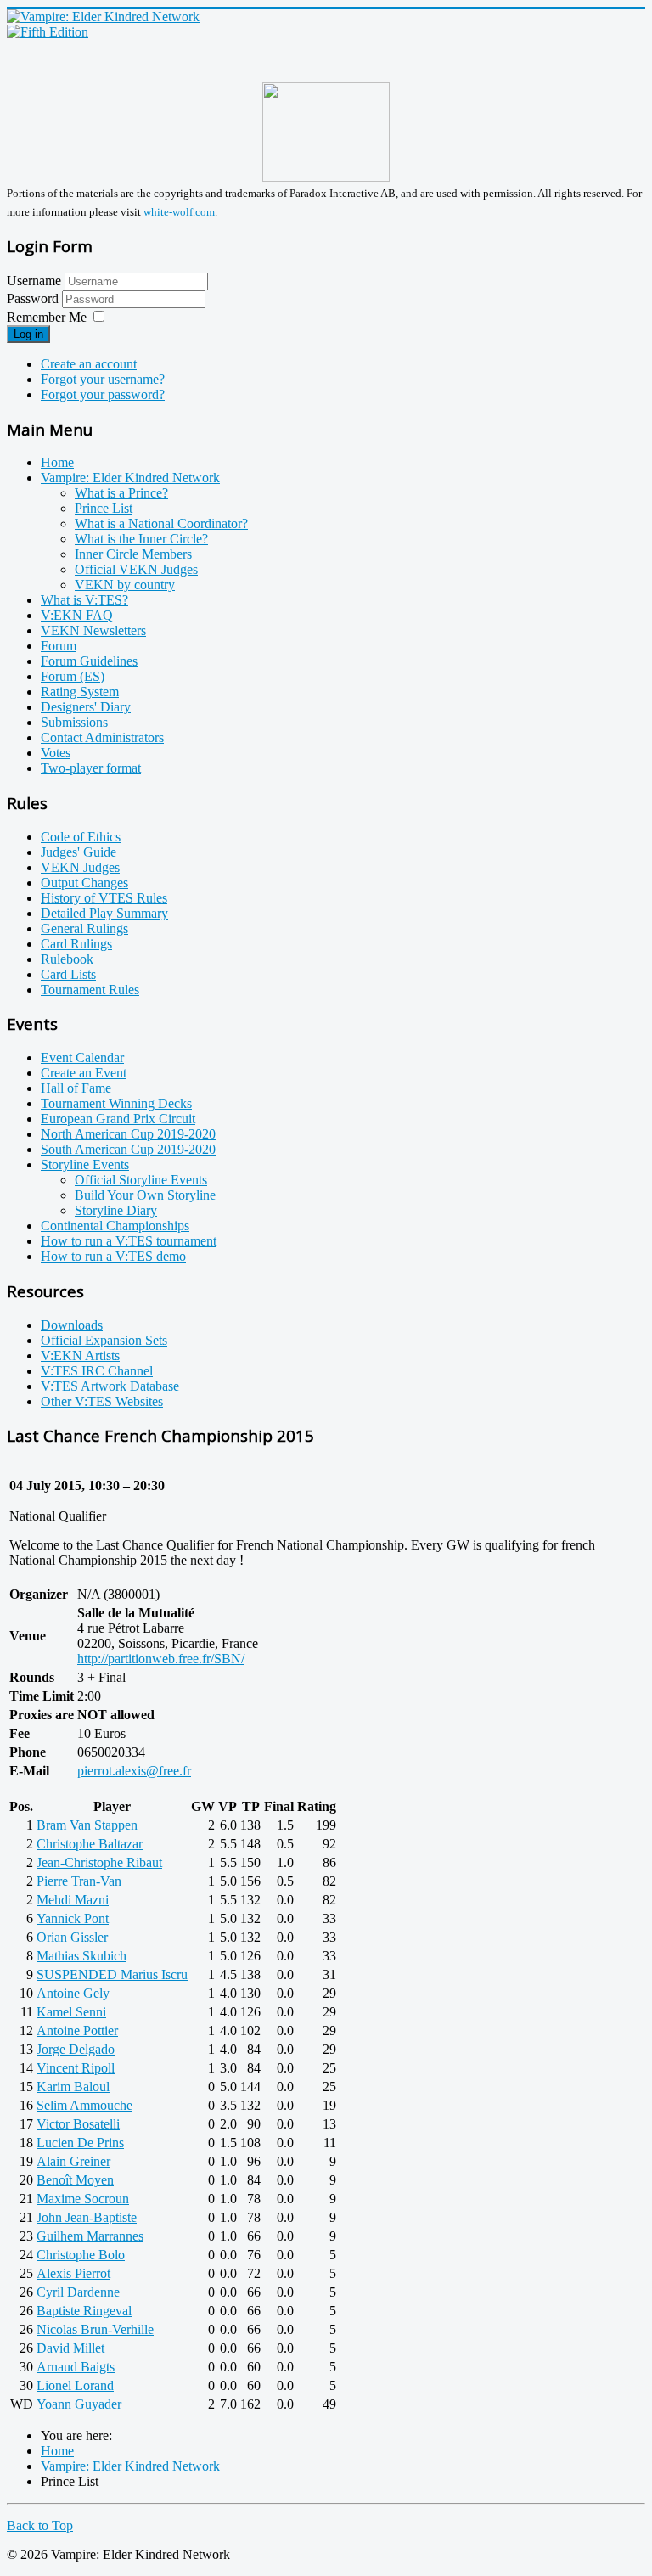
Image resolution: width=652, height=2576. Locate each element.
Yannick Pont (73, 1918)
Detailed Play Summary (104, 913)
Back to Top (40, 2525)
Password (34, 298)
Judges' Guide (79, 852)
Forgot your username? (103, 379)
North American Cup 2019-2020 (128, 1134)
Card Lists (68, 974)
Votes (56, 753)
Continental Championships (115, 1226)
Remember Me (47, 317)
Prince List (104, 508)
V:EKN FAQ (77, 615)
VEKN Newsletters (93, 630)
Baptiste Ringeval (84, 2311)
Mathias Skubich (81, 1956)
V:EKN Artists (80, 1355)
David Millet (70, 2348)
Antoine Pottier (77, 2030)
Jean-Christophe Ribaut (99, 1862)
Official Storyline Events (141, 1180)
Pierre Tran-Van (79, 1881)
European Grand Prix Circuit (118, 1119)
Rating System (80, 692)
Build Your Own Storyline (145, 1195)
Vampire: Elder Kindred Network (130, 478)
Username (34, 281)
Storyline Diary (116, 1210)
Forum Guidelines (89, 661)
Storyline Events (85, 1164)
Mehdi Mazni (73, 1900)
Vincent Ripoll (76, 2068)
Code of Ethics (81, 837)
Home (57, 462)
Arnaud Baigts (76, 2367)
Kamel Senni (71, 2012)
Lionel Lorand (75, 2385)
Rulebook (67, 959)
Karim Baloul (73, 2087)
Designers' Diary (86, 707)
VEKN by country (125, 585)
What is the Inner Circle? (141, 539)
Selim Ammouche (84, 2105)
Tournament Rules (90, 990)
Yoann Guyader (79, 2404)
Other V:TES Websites (102, 1401)
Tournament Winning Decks (116, 1103)
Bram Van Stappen (87, 1825)
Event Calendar (82, 1057)
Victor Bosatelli (78, 2124)
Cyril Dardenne (78, 2292)
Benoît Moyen (75, 2180)
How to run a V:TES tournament (129, 1241)
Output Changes (84, 883)
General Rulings (84, 928)
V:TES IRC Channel (97, 1371)
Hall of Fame (76, 1088)
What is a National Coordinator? (161, 523)
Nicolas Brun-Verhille (95, 2329)
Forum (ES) (73, 676)
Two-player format (91, 768)
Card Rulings (76, 944)
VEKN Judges (80, 867)
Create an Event (84, 1073)
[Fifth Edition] (48, 32)
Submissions (74, 722)
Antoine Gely (73, 1993)
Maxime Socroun (83, 2199)
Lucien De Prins (80, 2143)
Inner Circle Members (133, 554)
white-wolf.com (179, 212)
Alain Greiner (73, 2161)
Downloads (72, 1325)
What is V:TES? (84, 600)
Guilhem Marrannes (90, 2236)
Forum (59, 646)
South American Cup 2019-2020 (128, 1149)
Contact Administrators (102, 737)
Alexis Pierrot (73, 2273)
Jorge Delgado (76, 2049)
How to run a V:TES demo (113, 1256)
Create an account (89, 364)
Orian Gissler (72, 1937)
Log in (28, 334)
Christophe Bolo (81, 2255)
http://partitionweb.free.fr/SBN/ (161, 1659)
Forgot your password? (103, 394)
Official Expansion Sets (104, 1340)
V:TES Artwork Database (110, 1386)
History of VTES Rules (104, 898)
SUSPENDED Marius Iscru (112, 1974)
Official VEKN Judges (136, 569)
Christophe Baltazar (90, 1844)
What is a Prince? (121, 493)
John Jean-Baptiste (87, 2217)
